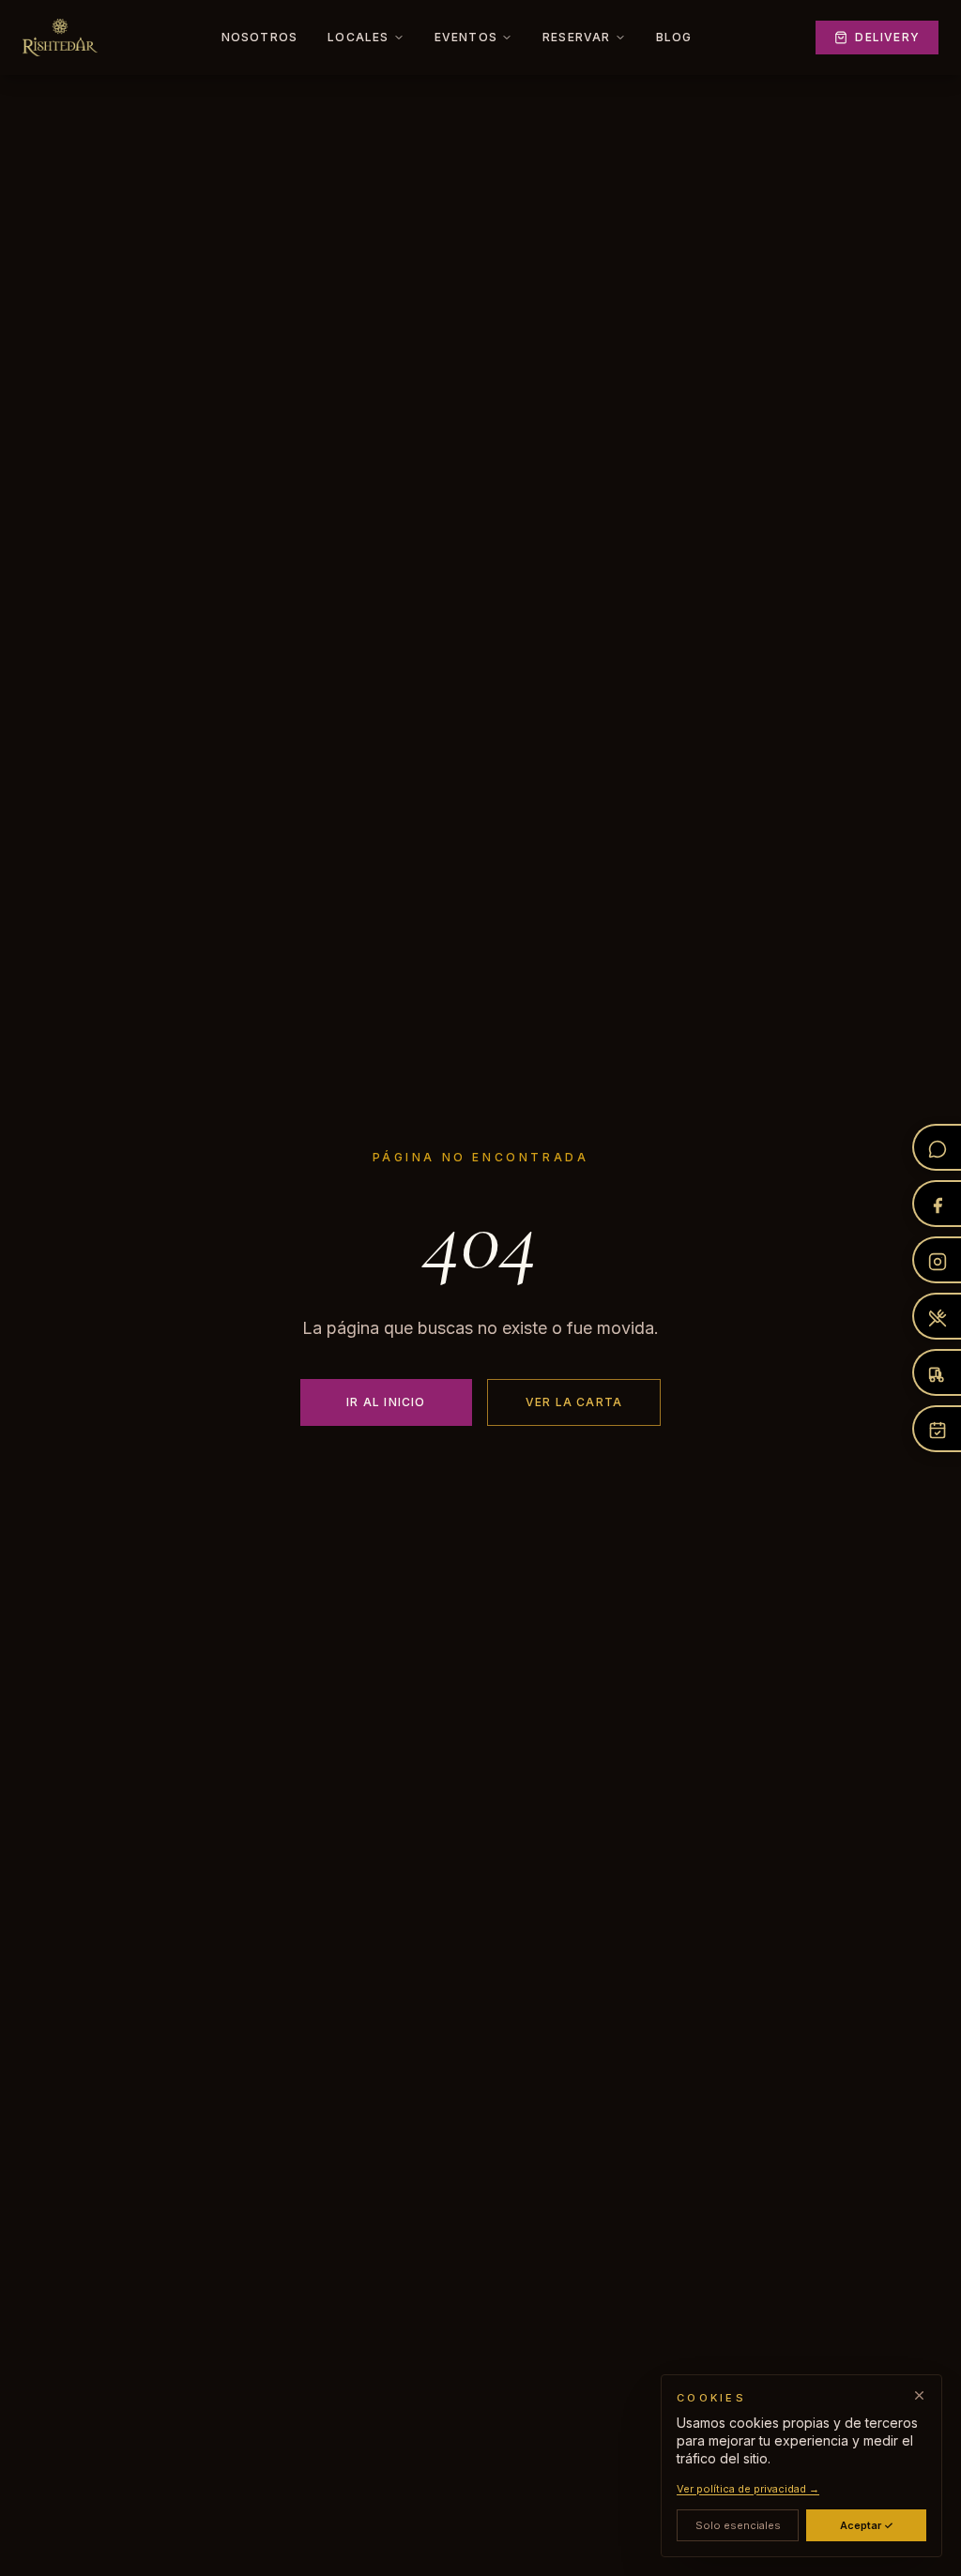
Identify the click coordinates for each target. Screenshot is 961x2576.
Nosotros (260, 37)
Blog (674, 37)
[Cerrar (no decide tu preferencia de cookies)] (919, 2395)
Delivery (887, 37)
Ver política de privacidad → (748, 2489)
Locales (358, 37)
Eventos (466, 37)
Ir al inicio (386, 1402)
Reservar (577, 37)
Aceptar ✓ (867, 2525)
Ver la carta (574, 1402)
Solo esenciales (738, 2525)
